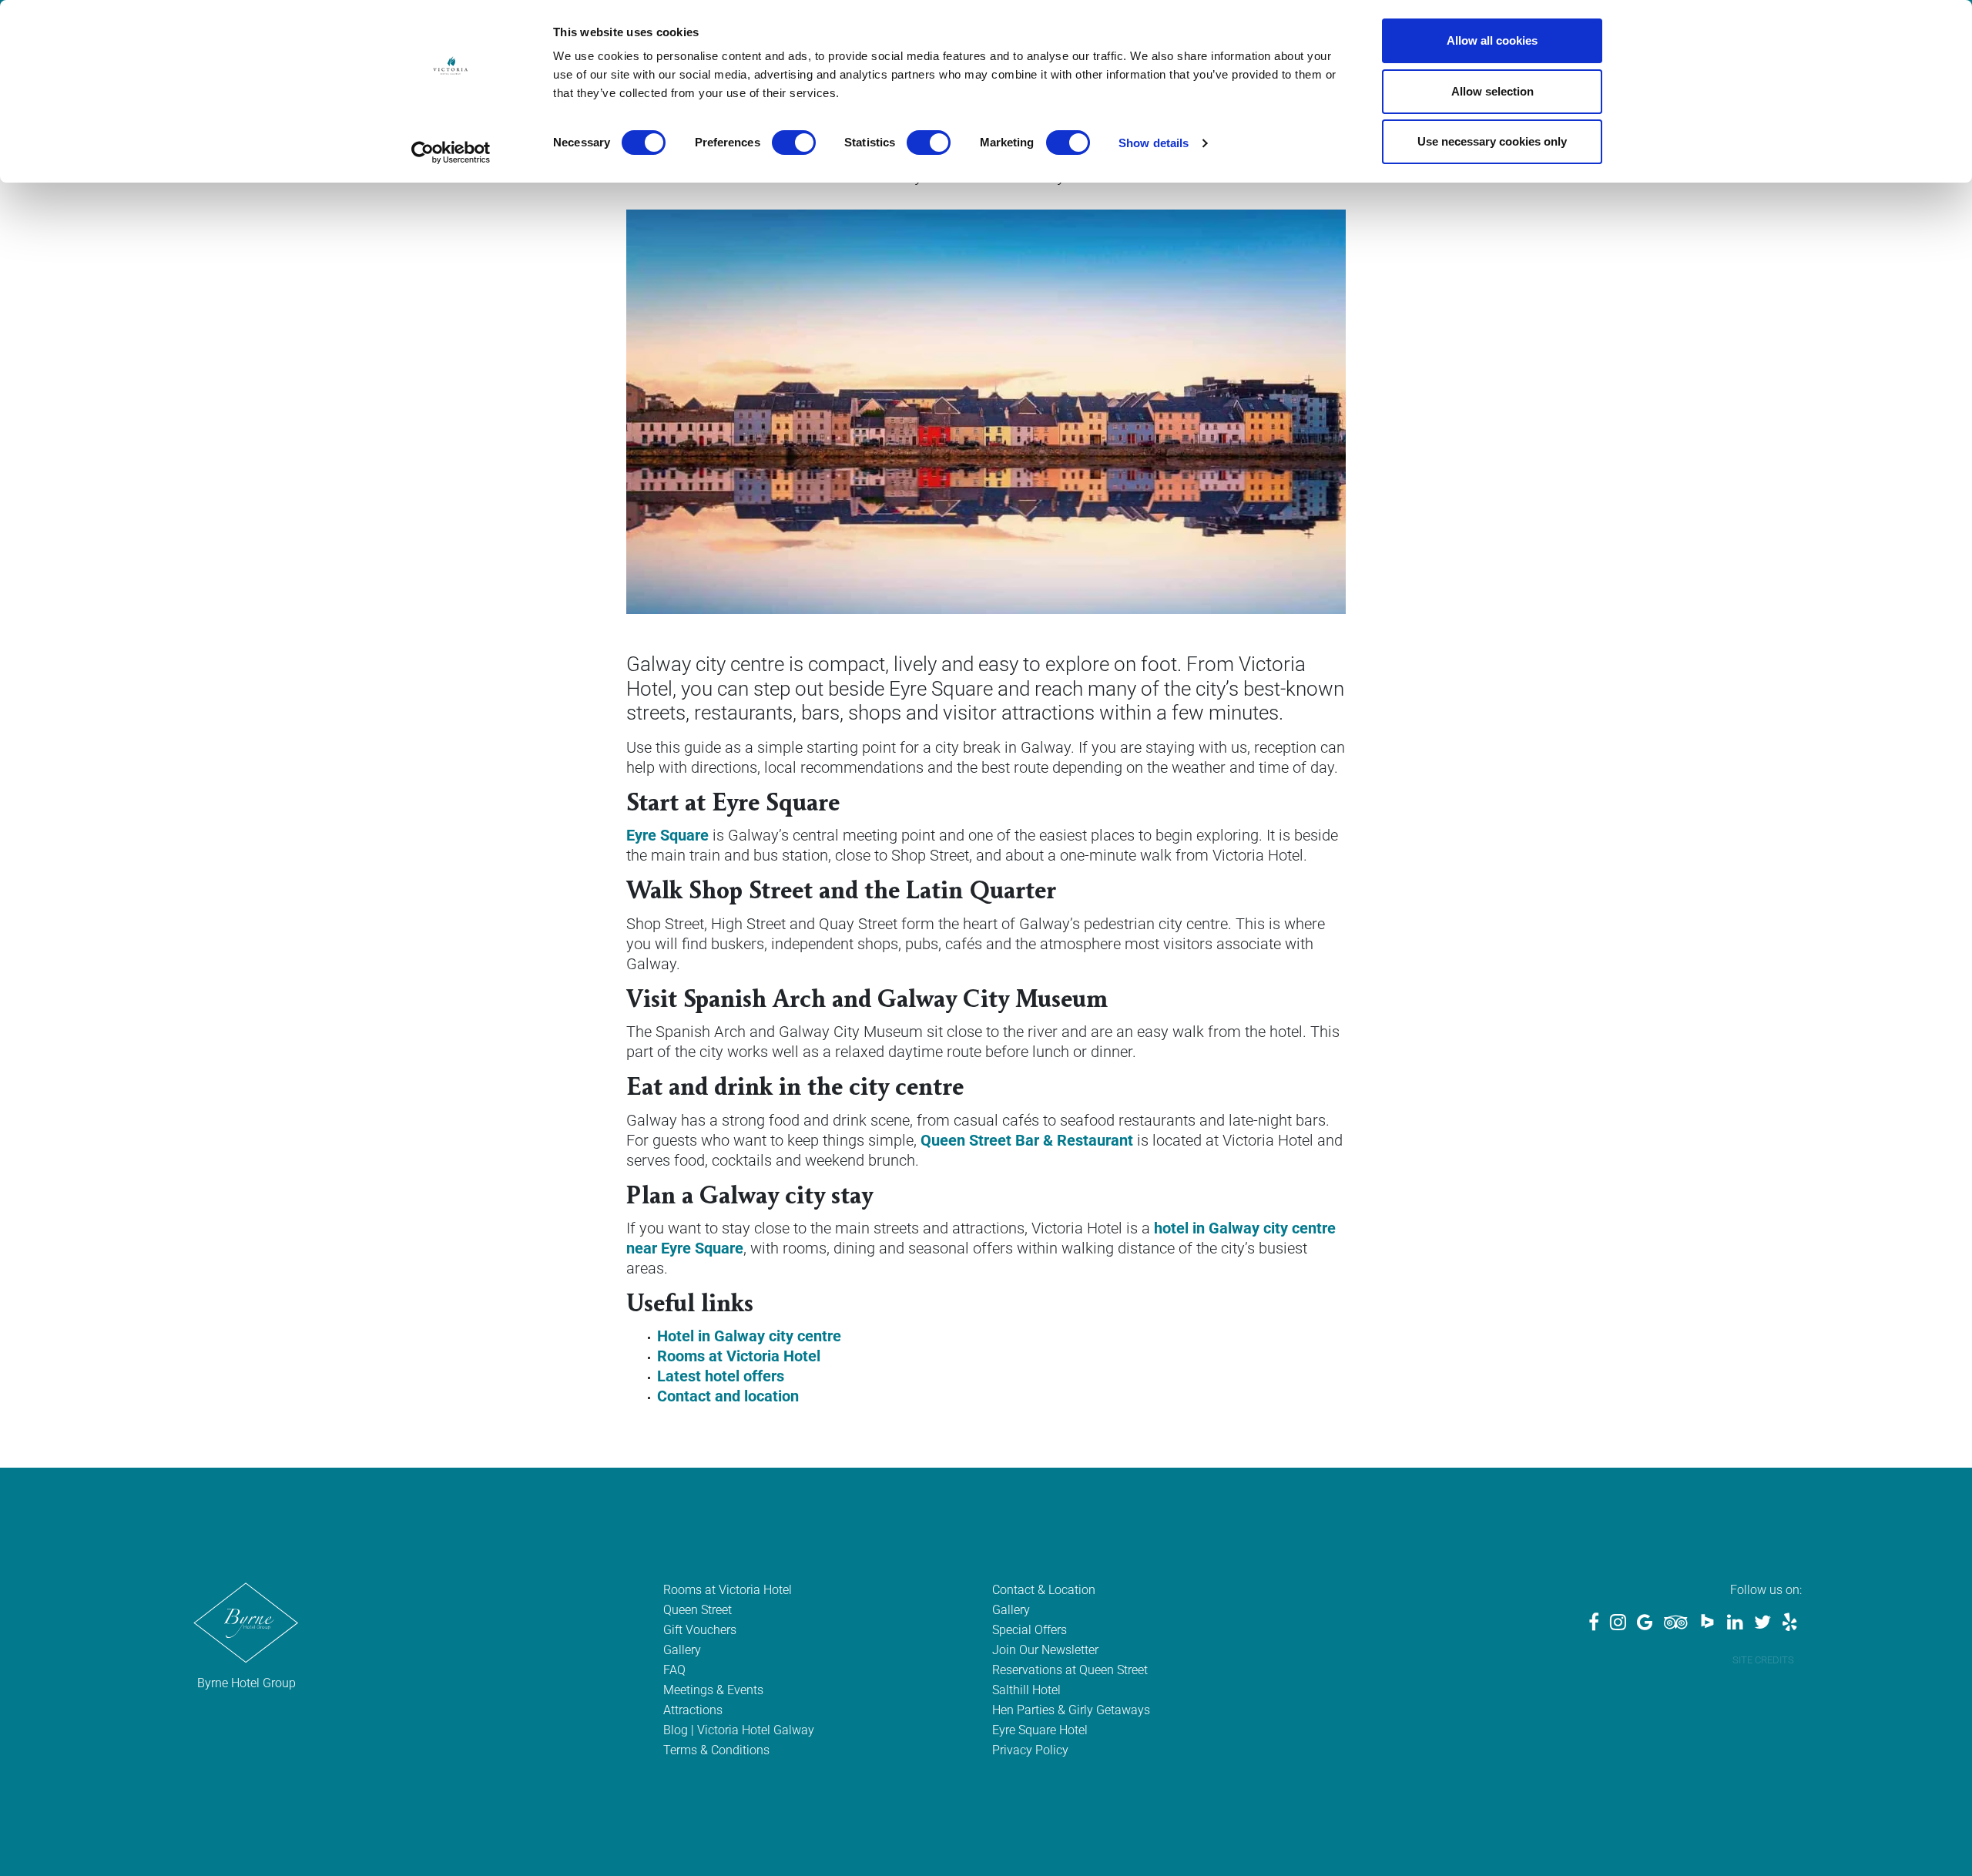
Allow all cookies (1492, 40)
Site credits (1763, 1660)
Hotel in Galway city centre (749, 1336)
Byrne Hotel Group (246, 1683)
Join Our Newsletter (1045, 1650)
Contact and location (728, 1396)
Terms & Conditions (716, 1750)
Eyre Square (667, 835)
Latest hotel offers (721, 1376)
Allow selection (1492, 91)
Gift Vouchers (700, 1630)
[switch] (794, 143)
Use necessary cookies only (1492, 141)
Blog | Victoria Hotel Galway (739, 1730)
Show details (1154, 143)
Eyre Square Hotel (1040, 1730)
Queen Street (698, 1610)
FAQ (674, 1670)
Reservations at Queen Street (1070, 1670)
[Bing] (1707, 1624)
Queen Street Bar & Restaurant (1027, 1140)
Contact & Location (1044, 1590)
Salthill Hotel (1026, 1690)
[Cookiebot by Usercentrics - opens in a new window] (451, 153)
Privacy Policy (1030, 1750)
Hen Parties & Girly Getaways (1071, 1710)
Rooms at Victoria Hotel (739, 1356)
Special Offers (1030, 1630)
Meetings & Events (713, 1690)
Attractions (693, 1710)
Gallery (682, 1650)
